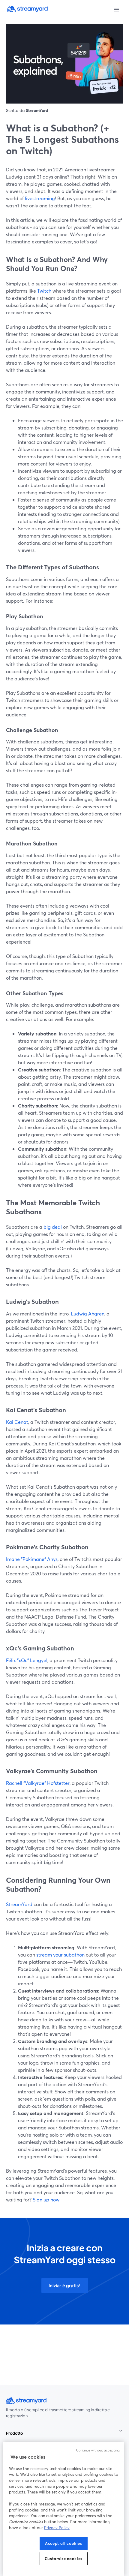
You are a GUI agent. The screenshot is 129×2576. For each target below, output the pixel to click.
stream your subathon (60, 1955)
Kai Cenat (17, 1422)
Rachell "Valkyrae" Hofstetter (38, 1783)
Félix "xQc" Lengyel (27, 1660)
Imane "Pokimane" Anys (32, 1559)
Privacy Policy (57, 2528)
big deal (52, 1227)
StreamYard (19, 1904)
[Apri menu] (116, 10)
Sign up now (45, 2199)
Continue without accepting (98, 2450)
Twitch (44, 291)
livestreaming (39, 198)
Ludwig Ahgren (87, 1314)
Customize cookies (64, 2559)
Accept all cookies (64, 2543)
